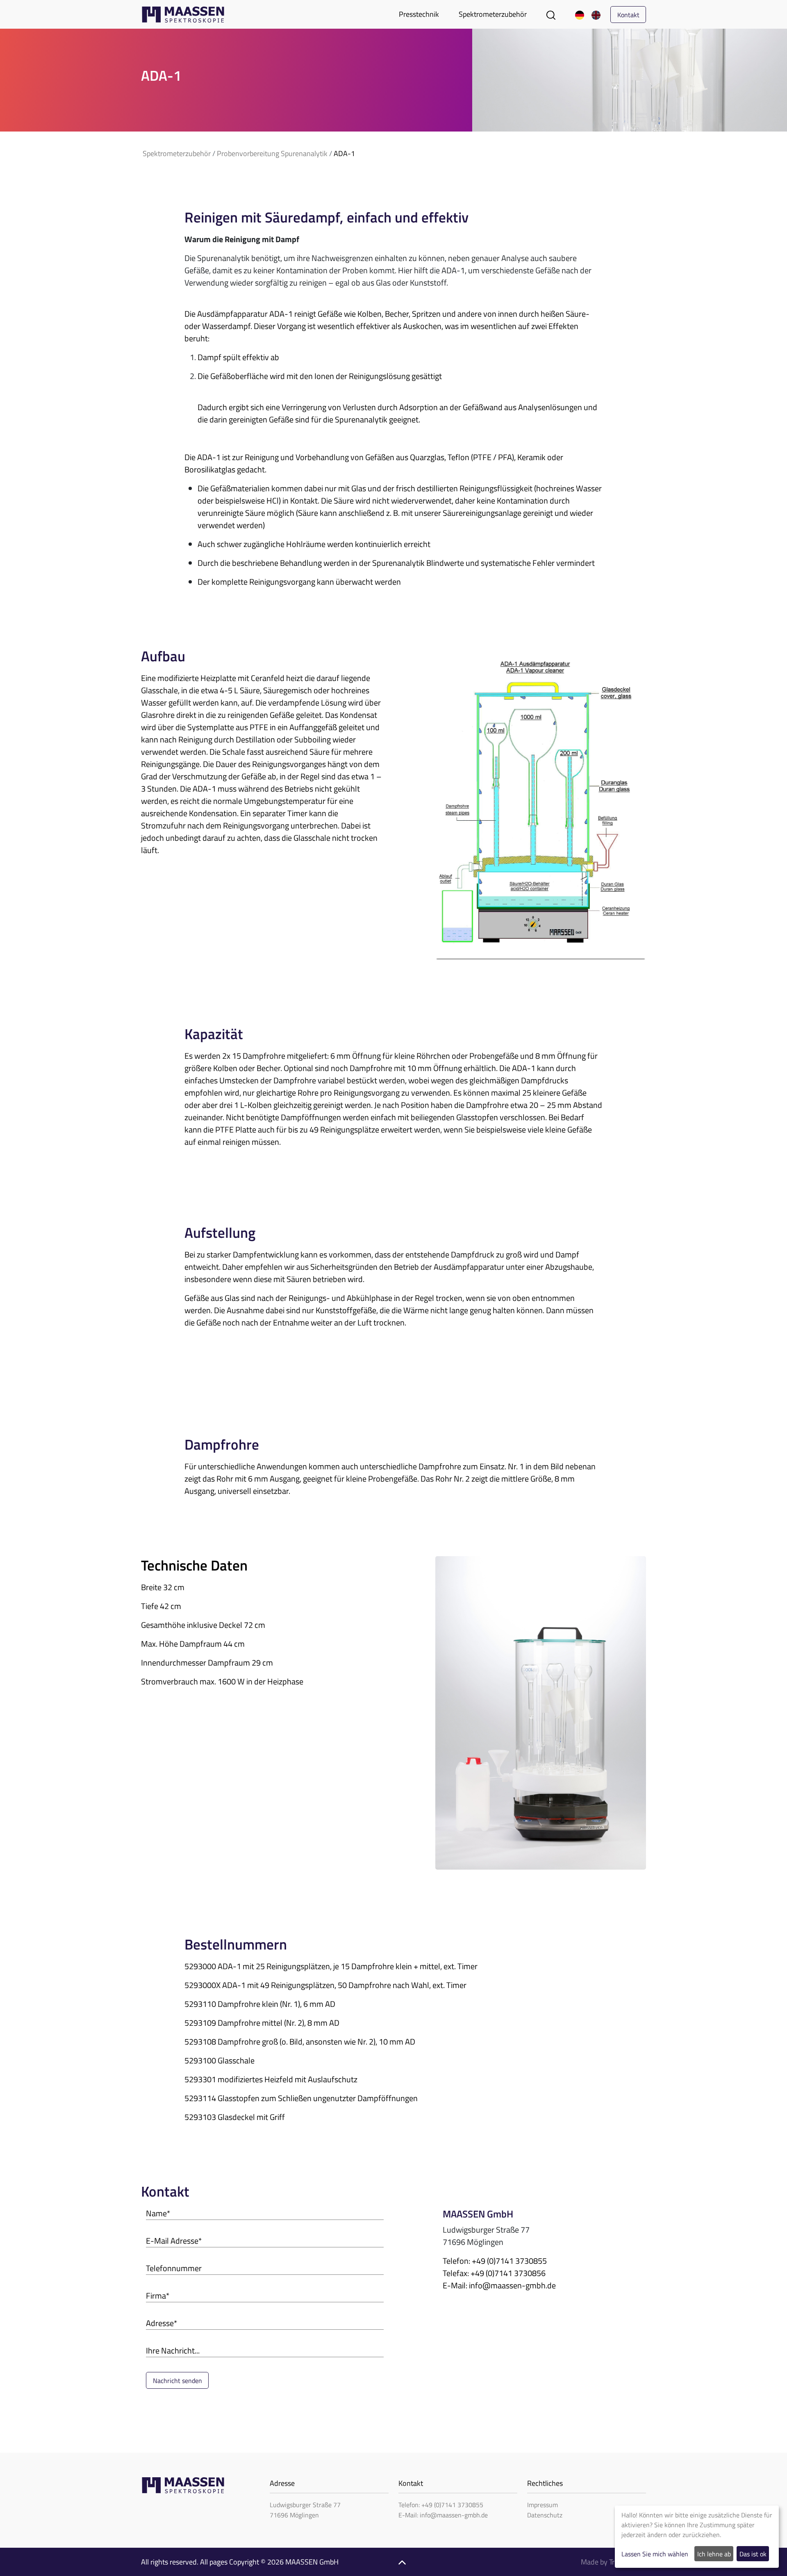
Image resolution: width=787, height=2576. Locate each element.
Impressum (542, 2505)
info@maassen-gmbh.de (512, 2285)
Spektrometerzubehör (493, 14)
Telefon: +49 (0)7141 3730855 (441, 2505)
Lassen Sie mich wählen (655, 2554)
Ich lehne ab (714, 2554)
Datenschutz (545, 2515)
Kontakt (628, 15)
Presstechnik (419, 14)
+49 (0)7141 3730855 (509, 2261)
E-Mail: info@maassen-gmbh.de (443, 2515)
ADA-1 (344, 153)
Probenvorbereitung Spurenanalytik (272, 153)
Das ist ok (753, 2554)
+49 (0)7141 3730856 (508, 2273)
